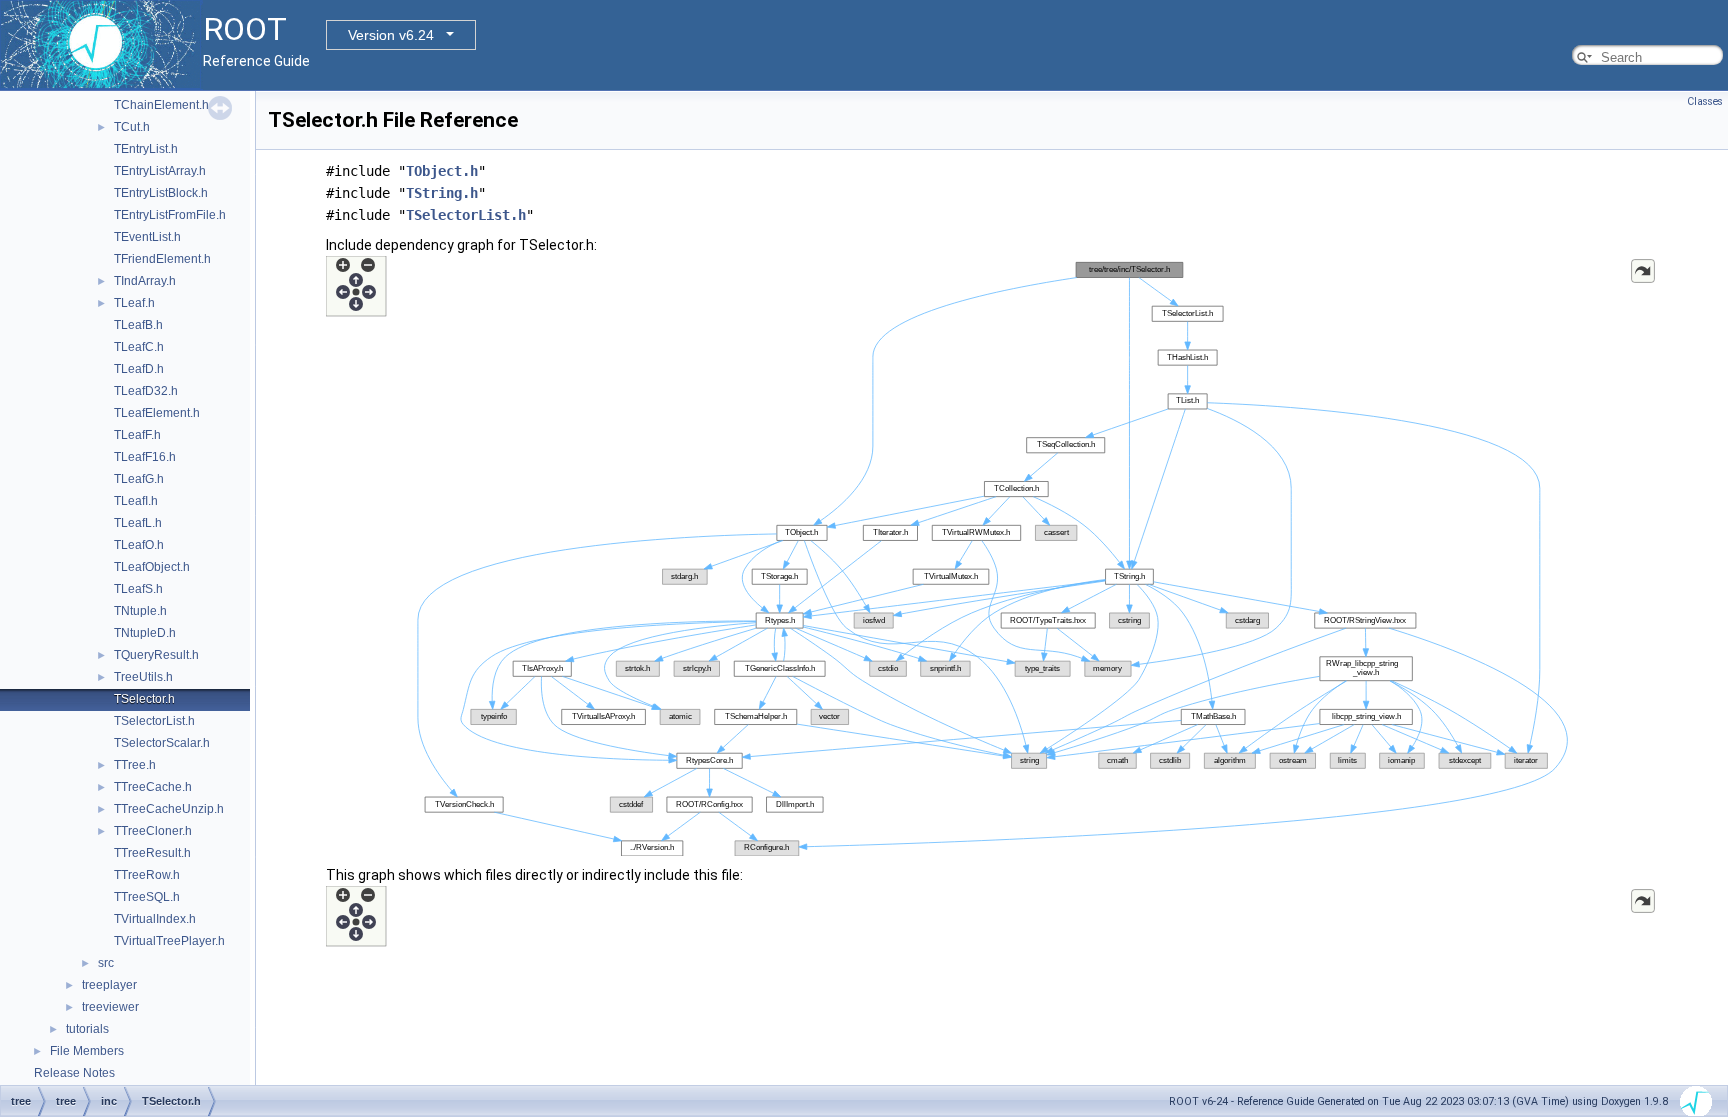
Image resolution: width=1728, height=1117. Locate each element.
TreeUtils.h (143, 677)
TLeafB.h (138, 325)
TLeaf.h (134, 303)
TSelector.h (144, 699)
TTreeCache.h (153, 787)
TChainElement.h (161, 105)
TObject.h (442, 171)
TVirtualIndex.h (155, 919)
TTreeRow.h (147, 875)
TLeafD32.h (146, 391)
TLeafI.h (136, 501)
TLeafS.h (138, 589)
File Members (87, 1051)
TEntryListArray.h (160, 171)
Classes (1705, 101)
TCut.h (132, 127)
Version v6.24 (391, 35)
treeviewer (110, 1007)
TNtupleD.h (145, 633)
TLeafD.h (139, 369)
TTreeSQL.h (147, 897)
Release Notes (74, 1073)
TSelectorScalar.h (162, 743)
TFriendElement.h (162, 259)
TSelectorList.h (154, 721)
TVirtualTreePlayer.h (169, 941)
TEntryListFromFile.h (170, 215)
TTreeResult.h (152, 853)
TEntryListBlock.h (161, 193)
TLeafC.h (139, 347)
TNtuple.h (140, 611)
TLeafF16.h (145, 457)
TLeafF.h (137, 435)
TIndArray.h (145, 281)
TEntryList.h (146, 149)
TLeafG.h (139, 479)
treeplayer (109, 985)
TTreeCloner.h (153, 831)
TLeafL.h (138, 523)
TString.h (442, 193)
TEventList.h (147, 237)
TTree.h (135, 765)
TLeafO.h (139, 545)
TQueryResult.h (156, 655)
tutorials (87, 1029)
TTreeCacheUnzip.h (169, 809)
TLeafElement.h (157, 413)
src (106, 963)
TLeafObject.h (152, 567)
